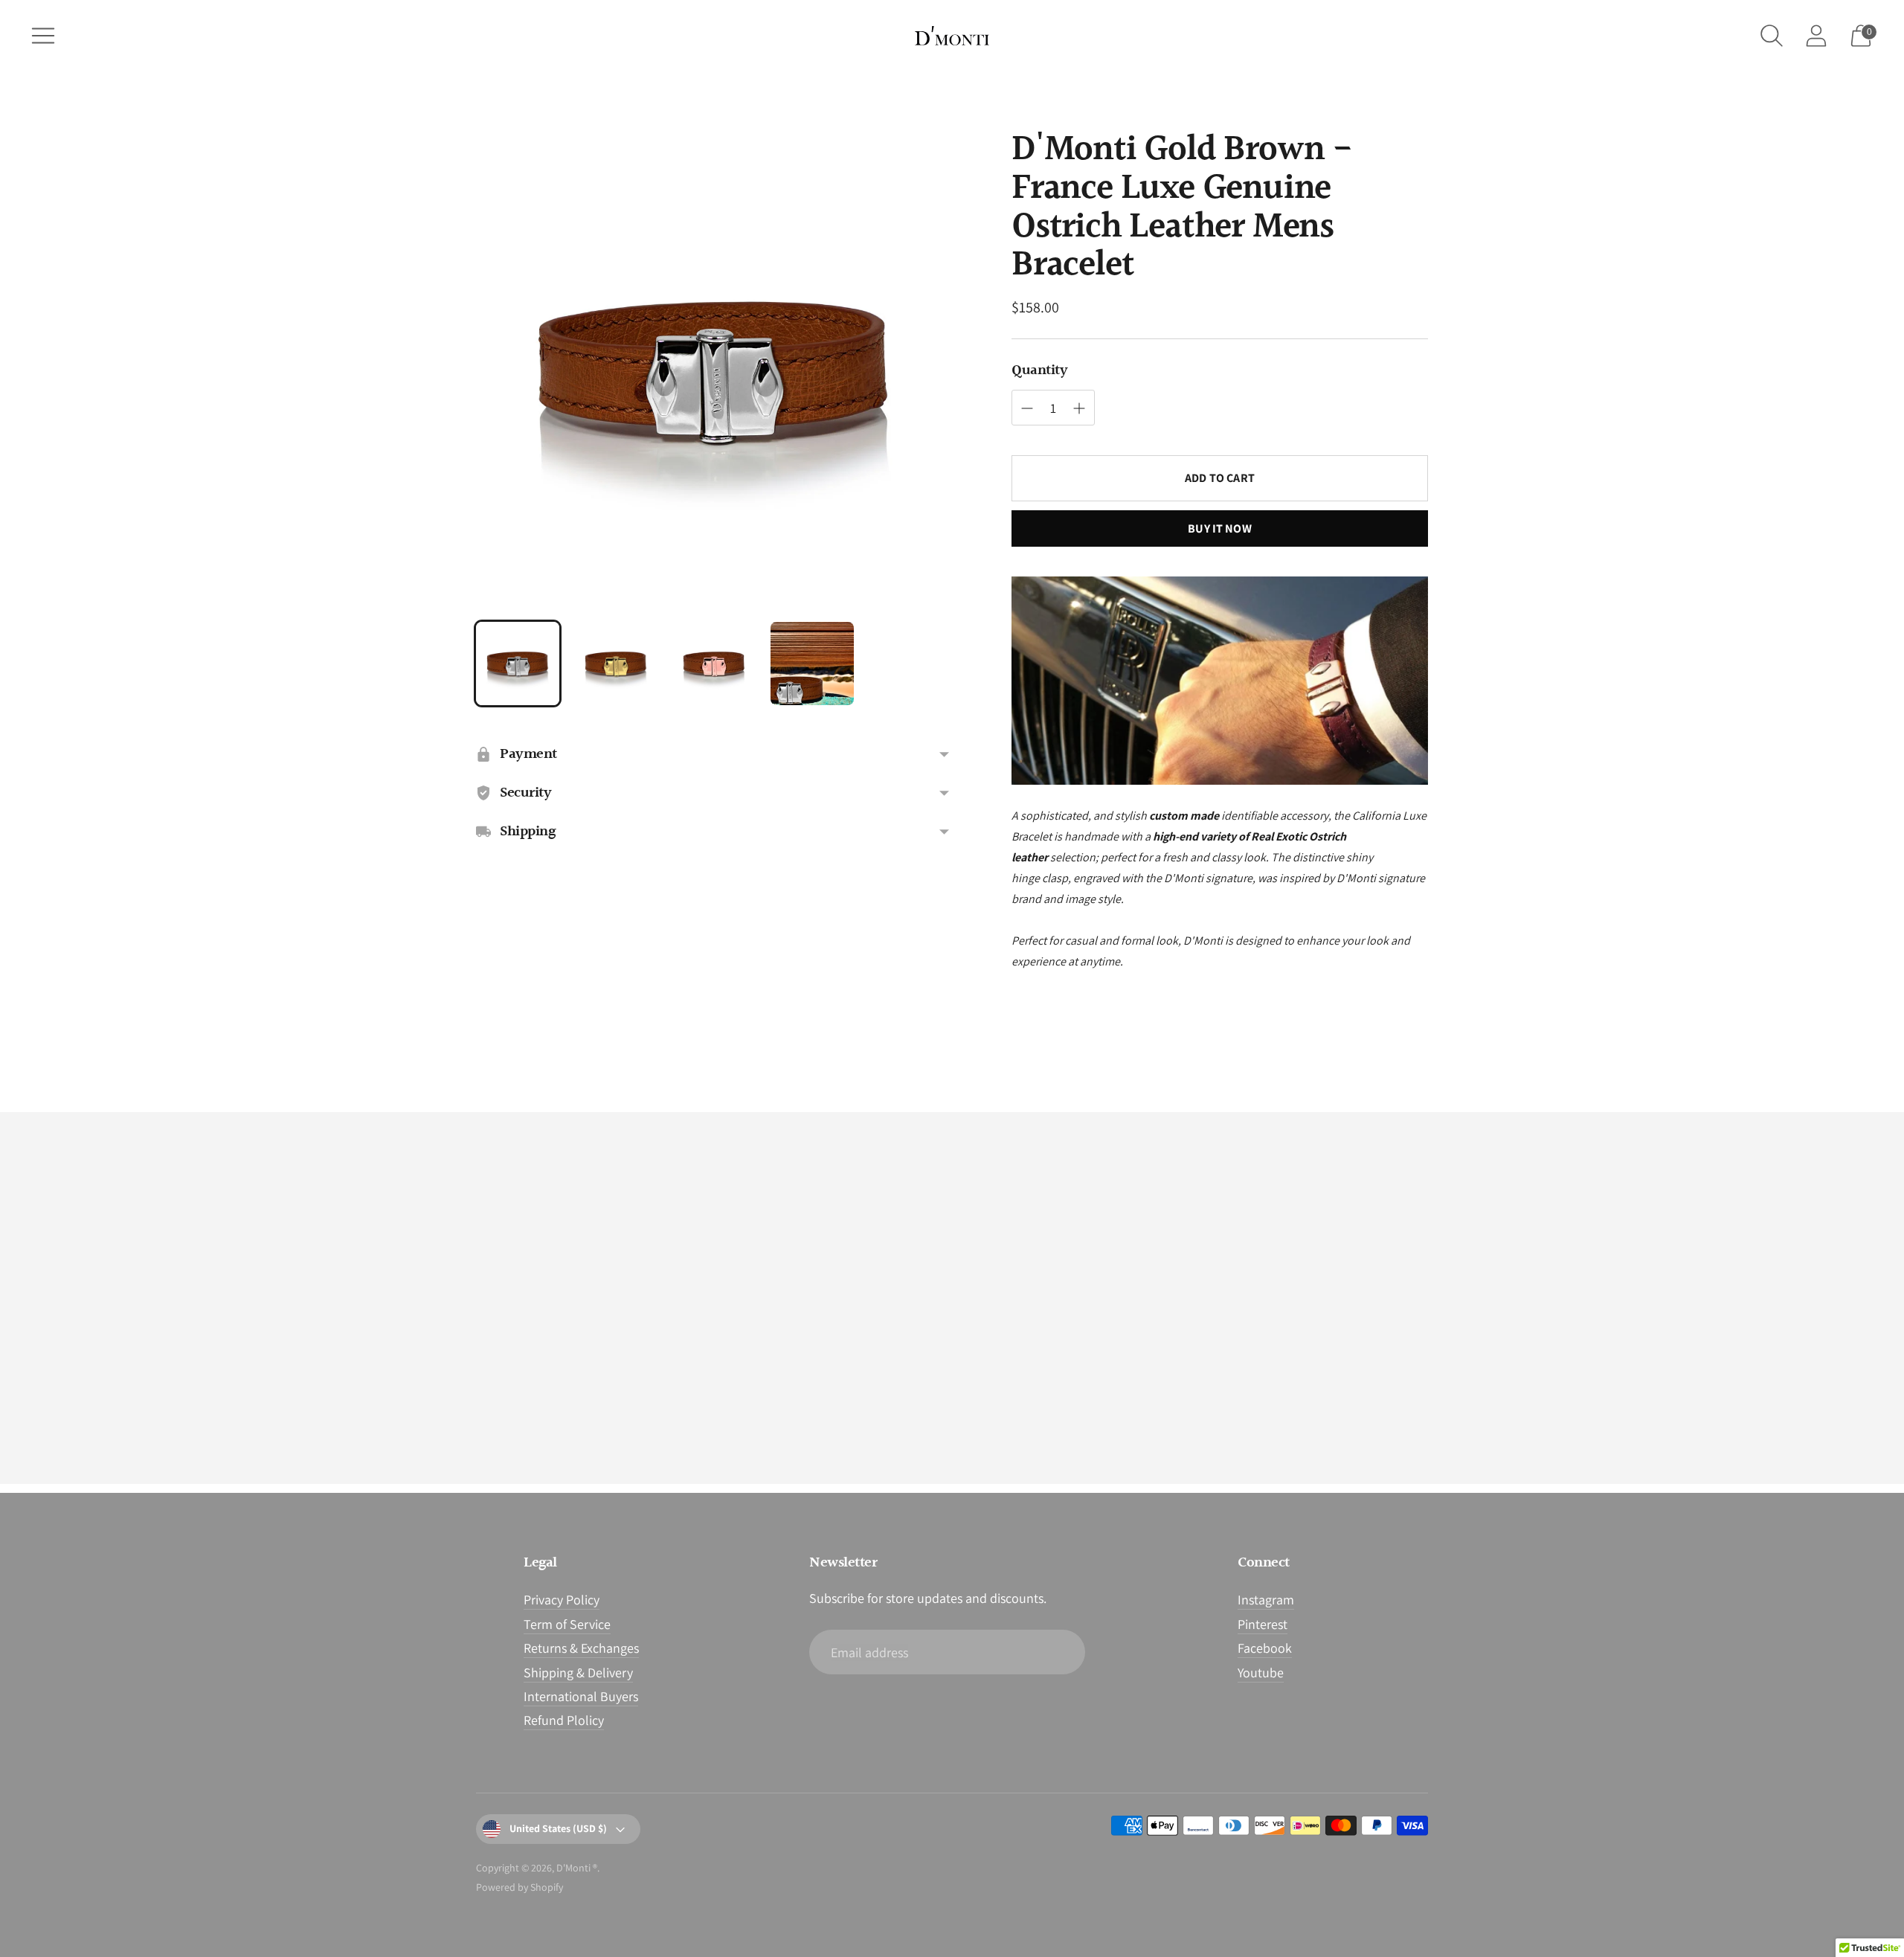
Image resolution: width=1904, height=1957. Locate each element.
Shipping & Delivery (578, 1672)
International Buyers (581, 1696)
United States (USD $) (558, 1828)
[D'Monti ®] (952, 36)
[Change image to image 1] (518, 663)
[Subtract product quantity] (1079, 408)
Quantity (1039, 370)
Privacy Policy (562, 1600)
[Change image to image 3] (714, 663)
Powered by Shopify (520, 1887)
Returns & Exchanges (581, 1648)
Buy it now (1220, 528)
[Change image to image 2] (616, 663)
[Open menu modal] (43, 36)
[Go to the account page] (1816, 36)
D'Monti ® (577, 1868)
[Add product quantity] (1027, 408)
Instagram (1266, 1600)
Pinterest (1263, 1624)
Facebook (1265, 1648)
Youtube (1261, 1672)
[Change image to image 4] (812, 663)
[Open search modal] (1772, 36)
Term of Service (567, 1624)
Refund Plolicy (564, 1720)
